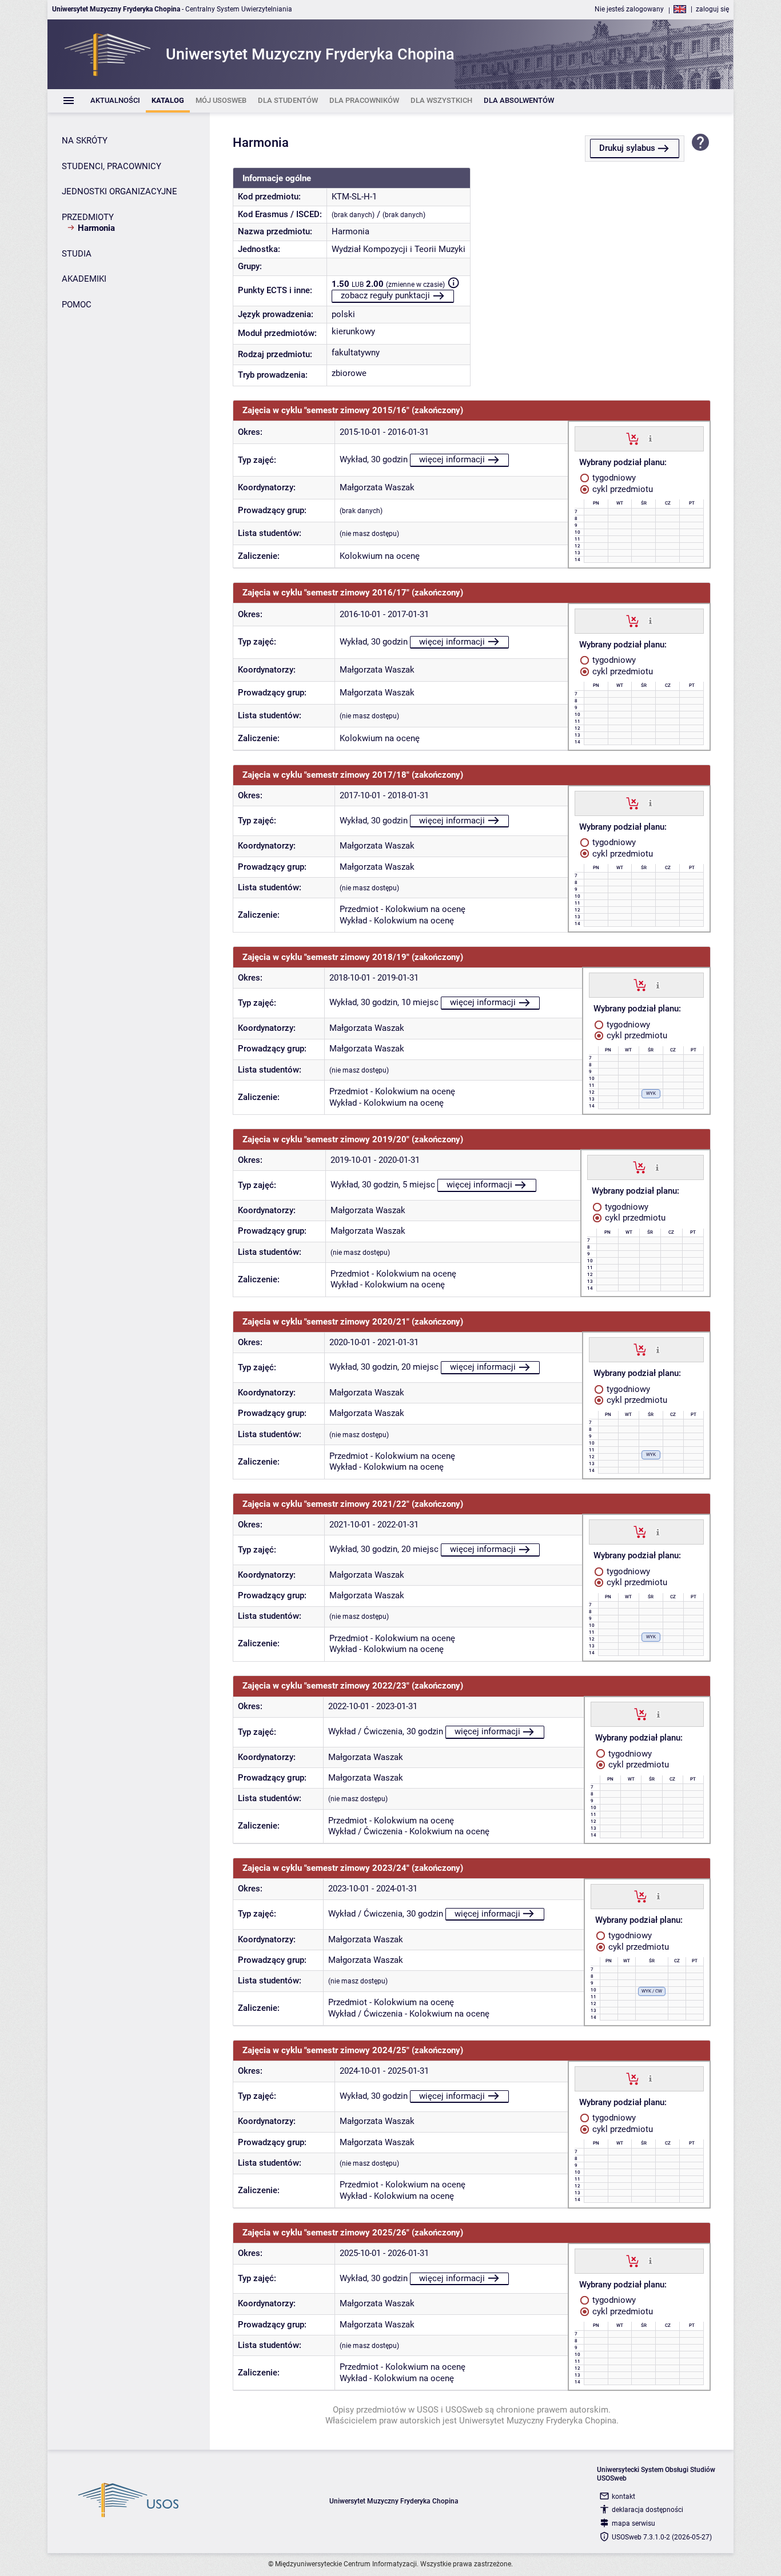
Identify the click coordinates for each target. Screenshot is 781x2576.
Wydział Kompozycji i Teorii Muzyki (399, 249)
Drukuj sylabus (627, 148)
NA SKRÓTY (85, 141)
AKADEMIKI (84, 279)
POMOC (77, 305)
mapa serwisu (633, 2523)
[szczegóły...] (650, 438)
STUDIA (77, 254)
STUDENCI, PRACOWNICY (111, 166)
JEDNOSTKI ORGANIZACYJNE (119, 191)
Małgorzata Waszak (377, 487)
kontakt (623, 2497)
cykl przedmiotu (621, 489)
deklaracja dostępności (647, 2510)
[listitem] (115, 101)
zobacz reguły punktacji (385, 295)
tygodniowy (613, 478)
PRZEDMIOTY (88, 217)
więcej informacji (452, 459)
